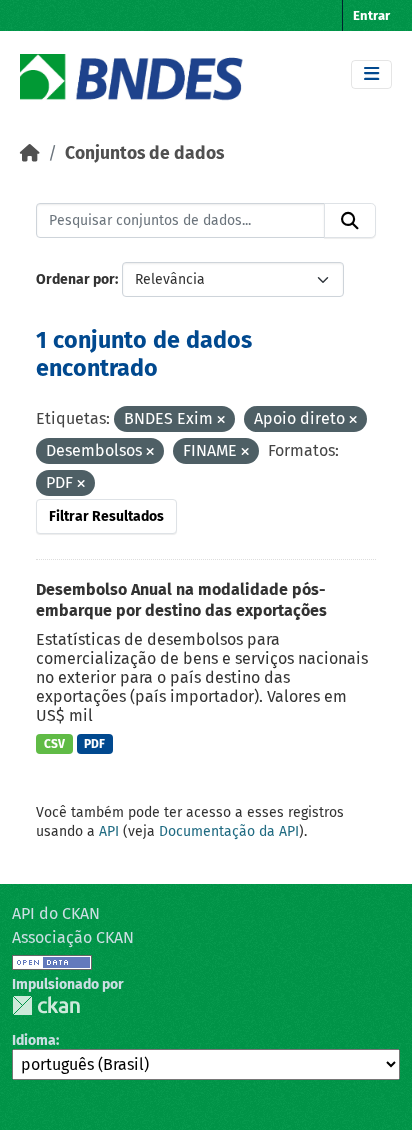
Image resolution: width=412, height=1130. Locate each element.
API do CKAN (56, 913)
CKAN (46, 1005)
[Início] (30, 153)
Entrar (371, 15)
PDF (94, 744)
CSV (54, 744)
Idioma (34, 1040)
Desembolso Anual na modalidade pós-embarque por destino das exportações (181, 600)
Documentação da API (229, 831)
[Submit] (350, 221)
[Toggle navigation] (371, 74)
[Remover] (221, 420)
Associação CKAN (73, 937)
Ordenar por (75, 279)
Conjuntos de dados (144, 153)
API (109, 831)
